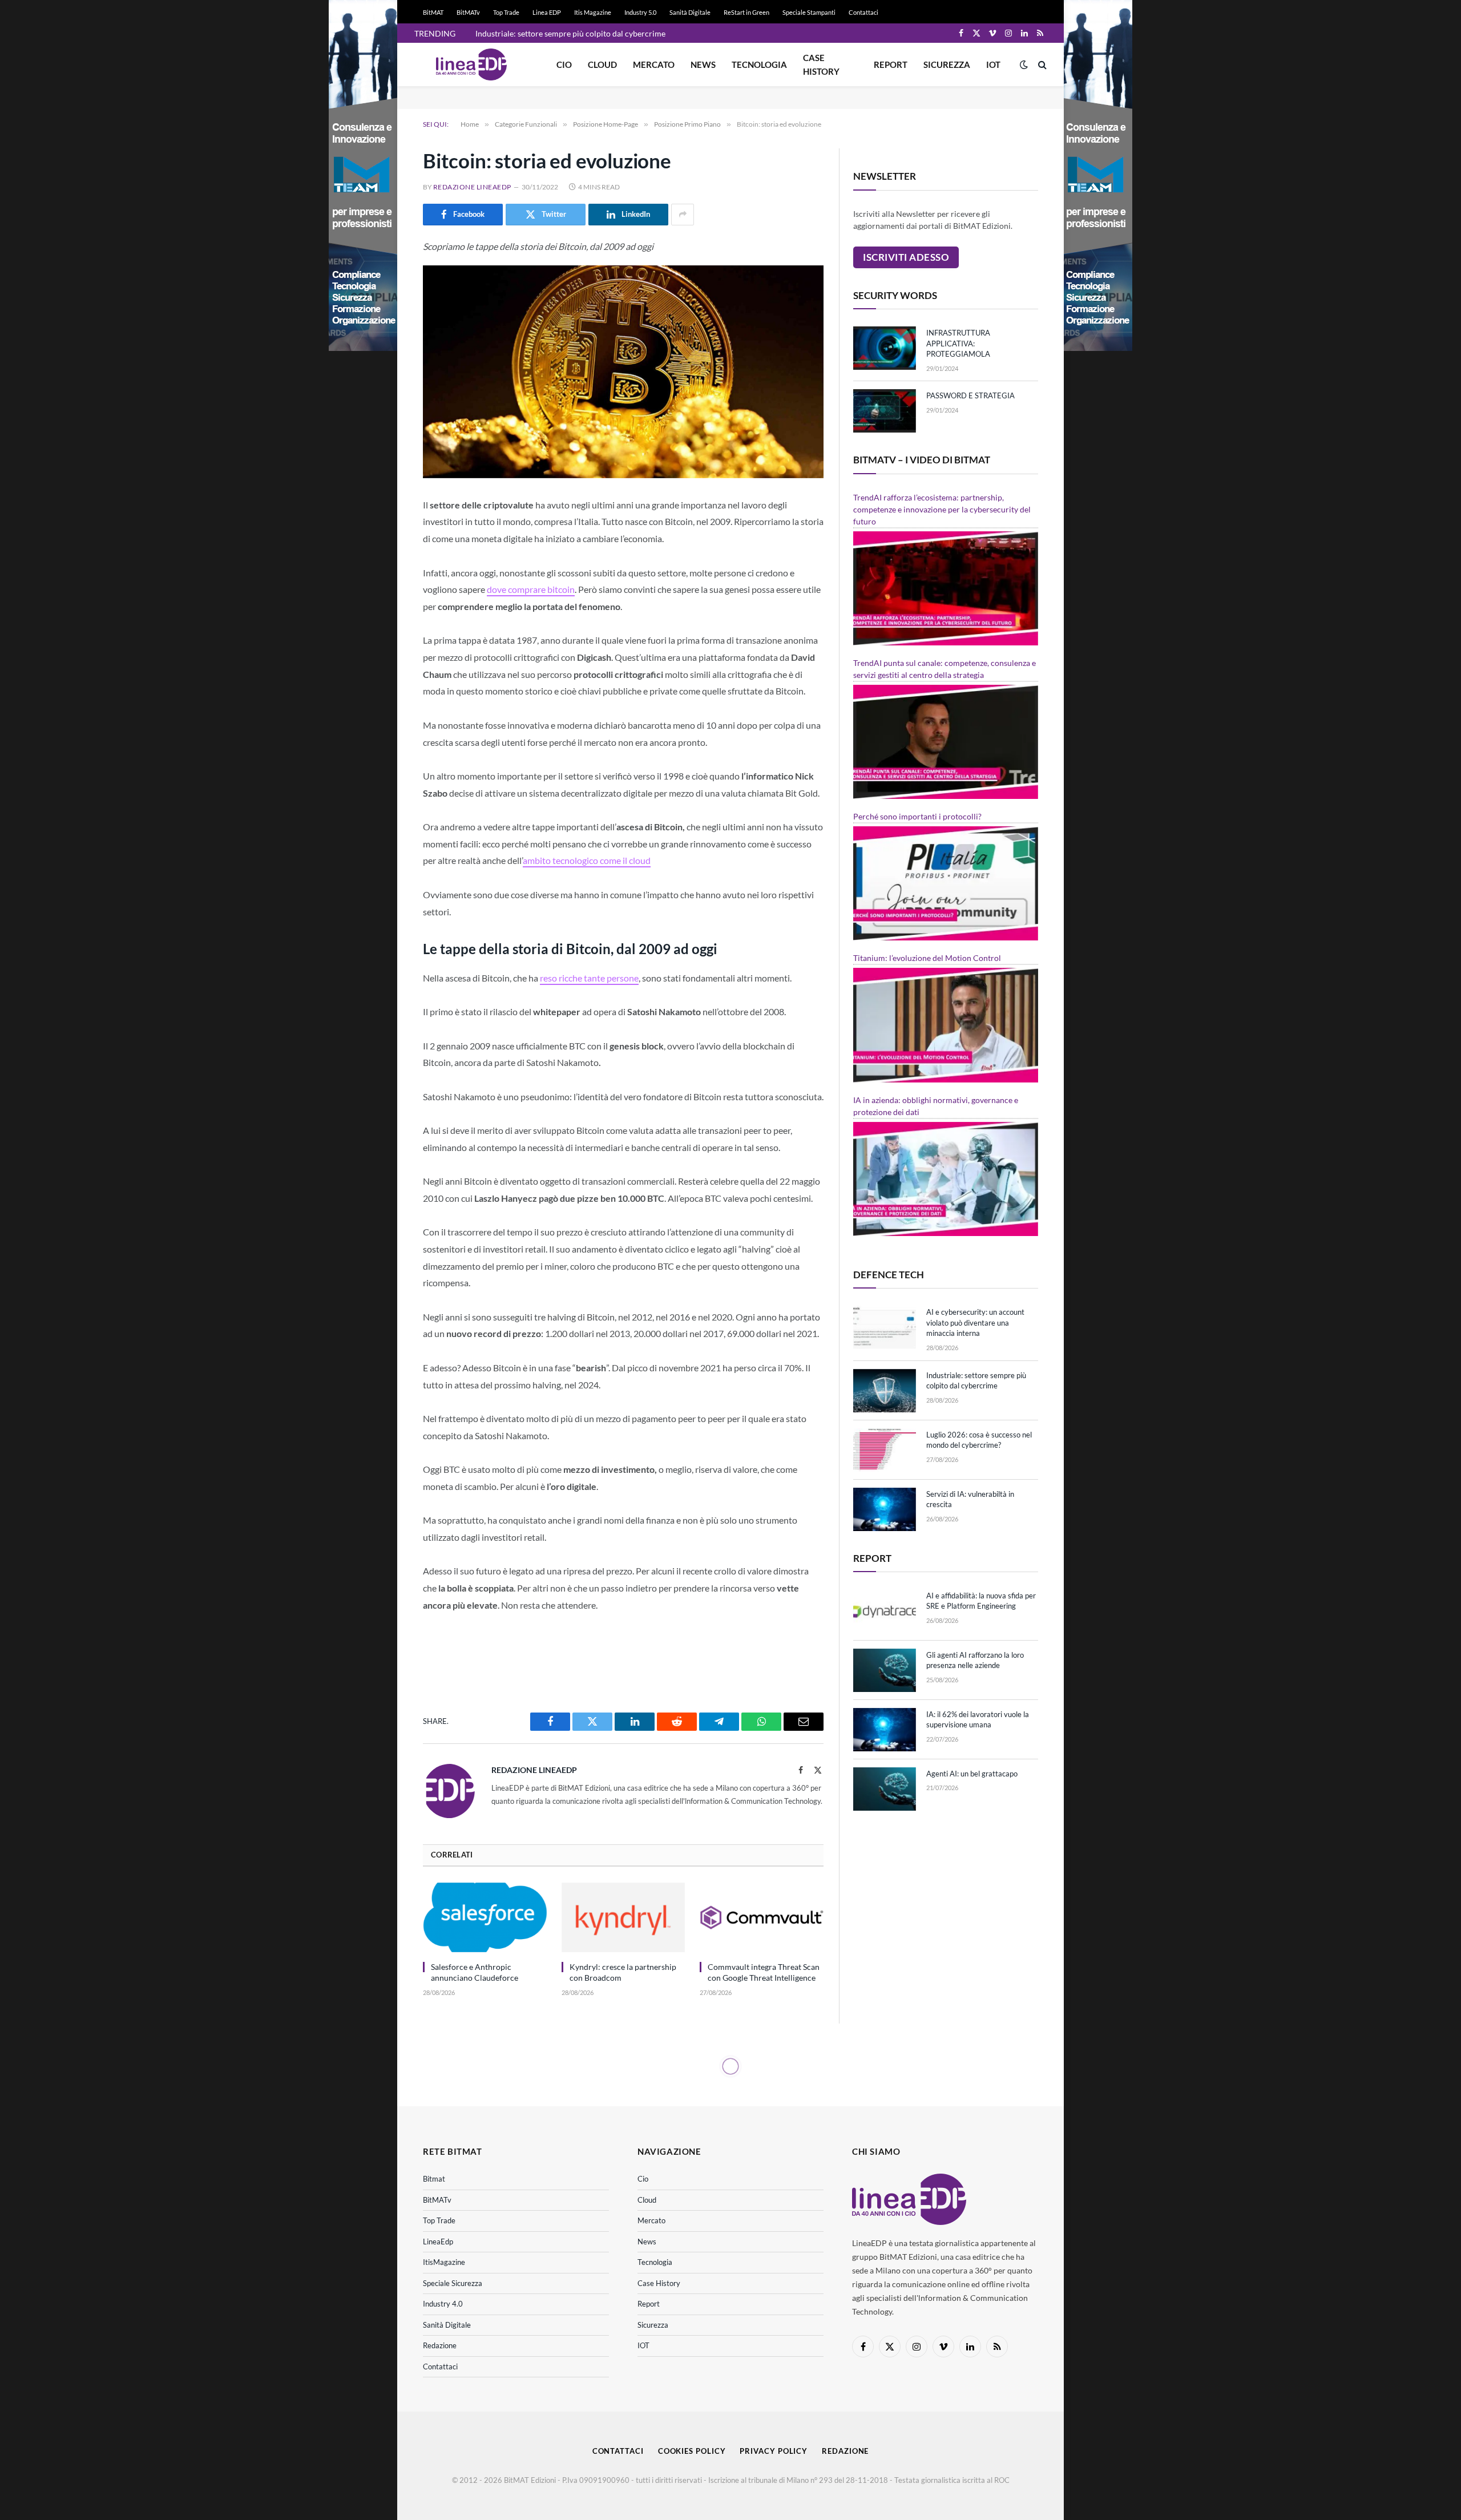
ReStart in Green (746, 12)
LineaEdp (438, 2242)
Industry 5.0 (640, 12)
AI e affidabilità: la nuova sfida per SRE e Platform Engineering (981, 1601)
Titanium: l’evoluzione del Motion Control (927, 958)
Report (891, 64)
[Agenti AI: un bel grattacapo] (885, 1789)
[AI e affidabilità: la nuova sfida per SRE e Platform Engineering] (885, 1611)
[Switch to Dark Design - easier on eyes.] (1024, 64)
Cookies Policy (692, 2451)
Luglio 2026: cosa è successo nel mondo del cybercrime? (979, 1440)
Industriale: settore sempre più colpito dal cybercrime (570, 33)
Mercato (654, 64)
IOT (993, 64)
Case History (821, 64)
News (703, 64)
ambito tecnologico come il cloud (587, 860)
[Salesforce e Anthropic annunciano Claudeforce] (485, 1917)
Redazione (440, 2345)
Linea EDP (547, 12)
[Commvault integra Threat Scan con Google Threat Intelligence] (762, 1917)
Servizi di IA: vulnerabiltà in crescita (970, 1499)
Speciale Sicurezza (453, 2283)
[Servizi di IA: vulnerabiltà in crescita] (885, 1509)
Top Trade (506, 12)
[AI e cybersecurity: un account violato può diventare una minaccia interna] (885, 1327)
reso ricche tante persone (589, 978)
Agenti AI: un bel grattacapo (972, 1774)
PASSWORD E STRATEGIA (970, 395)
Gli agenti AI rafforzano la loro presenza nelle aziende (975, 1660)
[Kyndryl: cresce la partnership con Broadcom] (623, 1917)
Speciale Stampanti (809, 12)
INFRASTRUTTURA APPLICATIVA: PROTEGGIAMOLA (958, 343)
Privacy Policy (774, 2451)
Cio (564, 64)
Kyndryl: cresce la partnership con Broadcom (623, 1972)
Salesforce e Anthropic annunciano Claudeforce (475, 1972)
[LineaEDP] (471, 64)
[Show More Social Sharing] (683, 215)
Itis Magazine (593, 12)
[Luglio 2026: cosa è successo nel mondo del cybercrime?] (885, 1450)
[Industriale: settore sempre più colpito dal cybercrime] (885, 1391)
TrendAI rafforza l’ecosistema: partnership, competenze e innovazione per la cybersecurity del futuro (942, 509)
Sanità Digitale (690, 12)
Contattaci (863, 12)
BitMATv (468, 12)
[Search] (1041, 65)
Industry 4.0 (443, 2304)
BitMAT (433, 12)
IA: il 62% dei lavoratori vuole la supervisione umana (978, 1720)
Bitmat (434, 2179)
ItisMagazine (444, 2262)
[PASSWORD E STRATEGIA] (885, 411)
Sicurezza (947, 64)
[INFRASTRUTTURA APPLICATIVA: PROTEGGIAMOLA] (885, 348)
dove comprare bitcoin (531, 589)
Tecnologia (759, 64)
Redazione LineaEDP (472, 187)
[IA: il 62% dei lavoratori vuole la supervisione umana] (885, 1730)
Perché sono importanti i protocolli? (917, 816)
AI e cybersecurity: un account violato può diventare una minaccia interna (975, 1322)
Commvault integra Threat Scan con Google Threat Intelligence (764, 1972)
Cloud (602, 64)
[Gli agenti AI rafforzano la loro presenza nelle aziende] (885, 1670)
